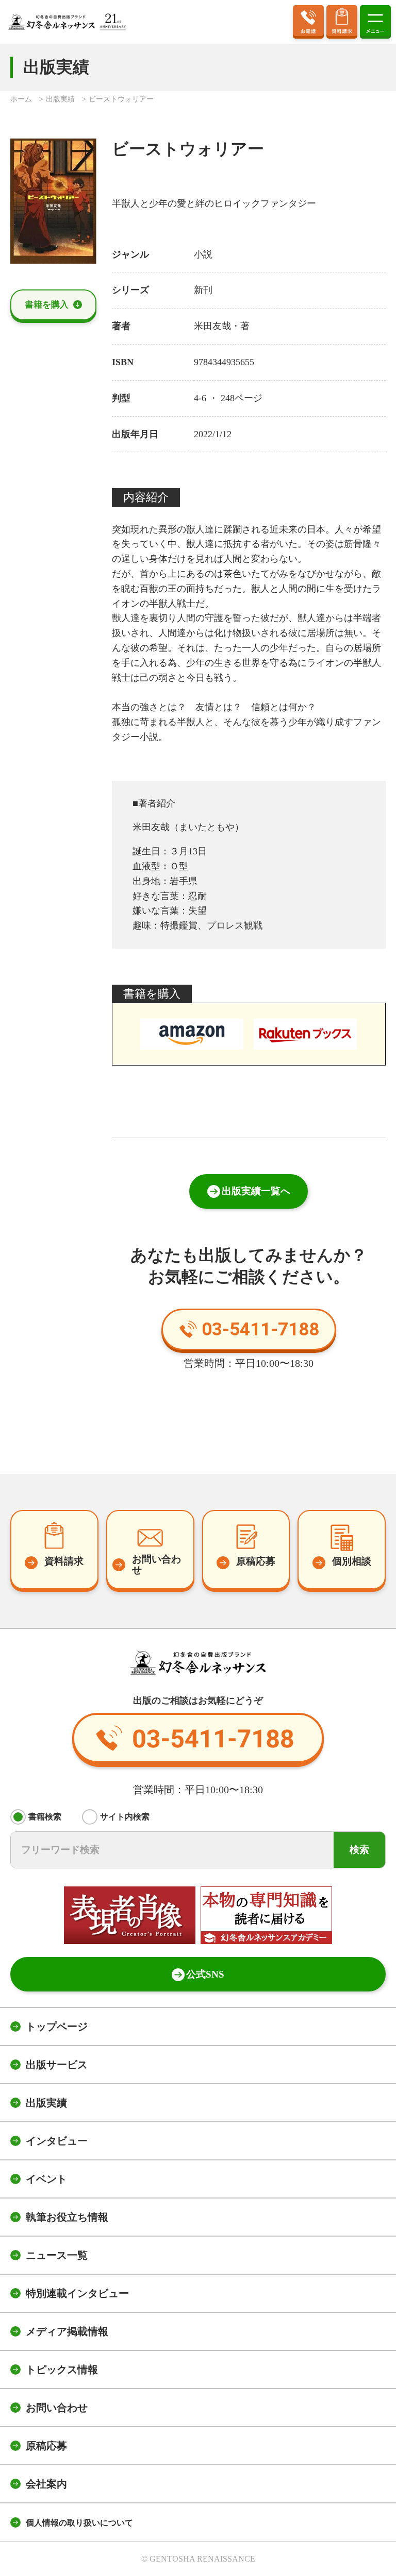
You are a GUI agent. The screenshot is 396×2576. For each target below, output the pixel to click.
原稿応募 (46, 2446)
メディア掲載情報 (67, 2331)
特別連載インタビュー (77, 2293)
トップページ (57, 2027)
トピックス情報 (62, 2369)
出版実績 (46, 2103)
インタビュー (57, 2141)
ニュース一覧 (57, 2255)
